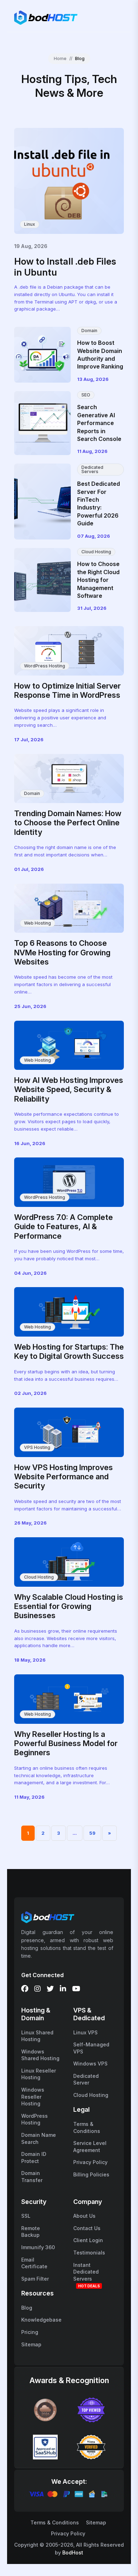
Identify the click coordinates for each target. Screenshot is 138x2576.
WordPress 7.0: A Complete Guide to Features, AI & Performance (64, 1227)
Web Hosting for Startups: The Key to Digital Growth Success (69, 1351)
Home (60, 58)
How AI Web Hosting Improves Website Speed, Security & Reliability (69, 1089)
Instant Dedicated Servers (86, 2272)
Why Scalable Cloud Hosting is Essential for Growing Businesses (69, 1606)
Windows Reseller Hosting (33, 2097)
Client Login (88, 2240)
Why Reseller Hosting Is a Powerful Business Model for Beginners (66, 1743)
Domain (89, 331)
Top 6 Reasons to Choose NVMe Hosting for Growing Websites (62, 952)
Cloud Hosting (96, 552)
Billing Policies (91, 2174)
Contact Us (87, 2228)
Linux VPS (85, 2032)
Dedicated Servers (92, 469)
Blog (27, 2308)
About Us (84, 2216)
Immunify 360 (38, 2247)
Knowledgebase (41, 2320)
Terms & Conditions (55, 2522)
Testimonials (89, 2253)
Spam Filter (35, 2279)
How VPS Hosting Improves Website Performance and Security (64, 1477)
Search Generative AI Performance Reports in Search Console (99, 423)
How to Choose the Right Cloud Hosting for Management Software (98, 580)
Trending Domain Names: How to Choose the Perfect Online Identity (68, 823)
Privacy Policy (90, 2162)
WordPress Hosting (45, 666)
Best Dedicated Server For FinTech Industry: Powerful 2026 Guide (99, 503)
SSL (26, 2216)
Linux (30, 224)
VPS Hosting (37, 1447)
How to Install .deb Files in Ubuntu (65, 267)
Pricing (30, 2332)
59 (92, 1833)
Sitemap (31, 2344)
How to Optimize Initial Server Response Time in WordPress (67, 690)
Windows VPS (90, 2064)
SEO (86, 395)
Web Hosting (38, 923)
